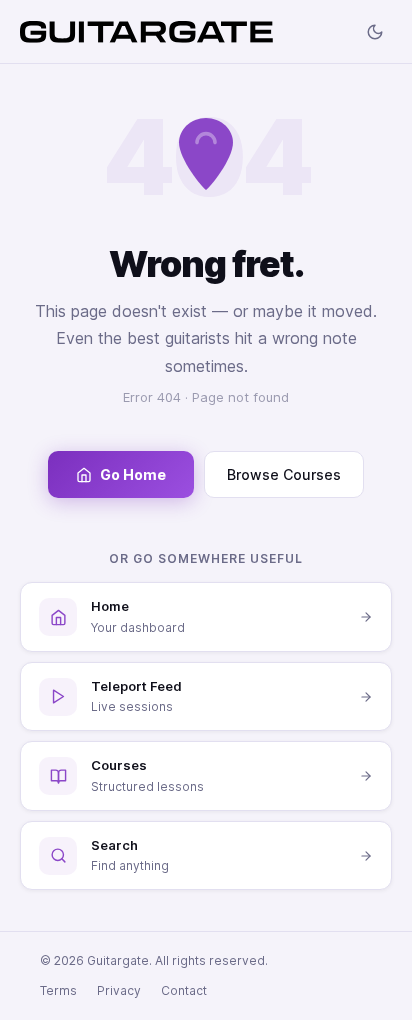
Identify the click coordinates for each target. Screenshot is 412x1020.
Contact (184, 990)
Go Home (133, 474)
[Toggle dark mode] (375, 32)
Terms (58, 990)
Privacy (119, 990)
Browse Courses (284, 474)
